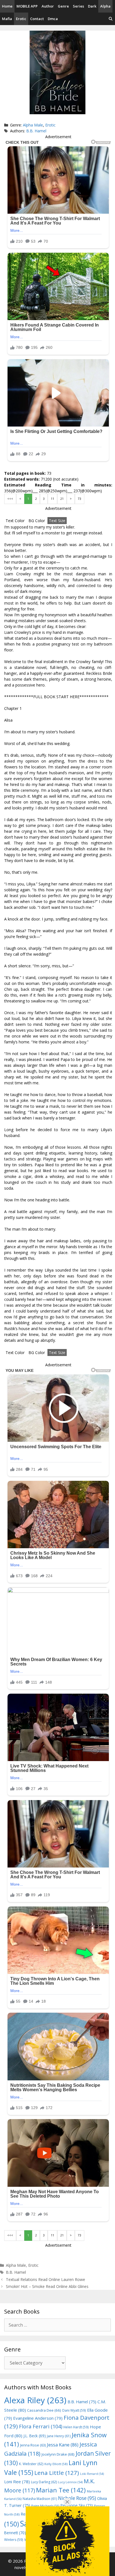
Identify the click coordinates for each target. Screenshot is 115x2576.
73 (80, 499)
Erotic (21, 19)
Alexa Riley (35, 2400)
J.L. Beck (35, 2436)
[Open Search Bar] (111, 19)
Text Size (57, 521)
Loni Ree (17, 2482)
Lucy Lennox (70, 2482)
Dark (92, 6)
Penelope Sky (77, 2505)
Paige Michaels (45, 2506)
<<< (10, 499)
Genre (63, 6)
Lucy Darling (44, 2482)
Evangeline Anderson (38, 2418)
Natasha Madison (40, 2499)
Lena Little (57, 2473)
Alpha (105, 6)
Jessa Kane (63, 2445)
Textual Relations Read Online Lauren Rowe (45, 2279)
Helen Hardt (76, 2427)
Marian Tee (61, 2490)
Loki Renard (92, 2474)
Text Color (15, 521)
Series (78, 6)
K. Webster (31, 2464)
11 (52, 499)
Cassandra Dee (44, 2410)
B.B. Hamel (36, 131)
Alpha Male (33, 125)
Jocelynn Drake (58, 2454)
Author (48, 6)
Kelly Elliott (56, 2464)
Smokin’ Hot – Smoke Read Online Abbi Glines (47, 2286)
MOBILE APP (27, 6)
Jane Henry (59, 2436)
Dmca (53, 19)
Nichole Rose (77, 2498)
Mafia (7, 19)
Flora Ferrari (41, 2426)
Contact (37, 19)
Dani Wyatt (74, 2410)
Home (7, 6)
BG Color (37, 521)
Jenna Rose (33, 2445)
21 (62, 499)
